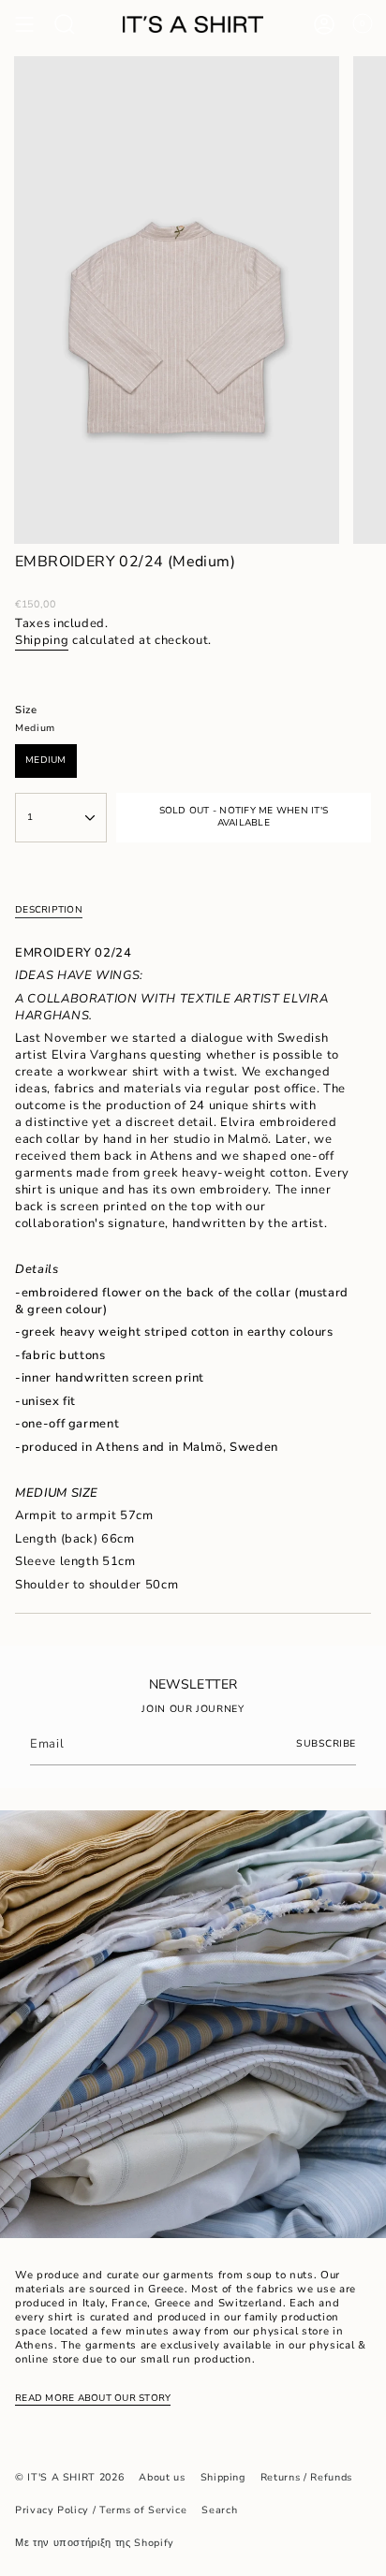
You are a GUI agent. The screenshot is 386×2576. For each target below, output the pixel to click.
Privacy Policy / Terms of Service (101, 2510)
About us (162, 2477)
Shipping (42, 640)
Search (219, 2510)
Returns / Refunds (306, 2477)
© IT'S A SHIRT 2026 (69, 2477)
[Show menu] (24, 24)
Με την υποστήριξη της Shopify (95, 2543)
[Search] (65, 24)
